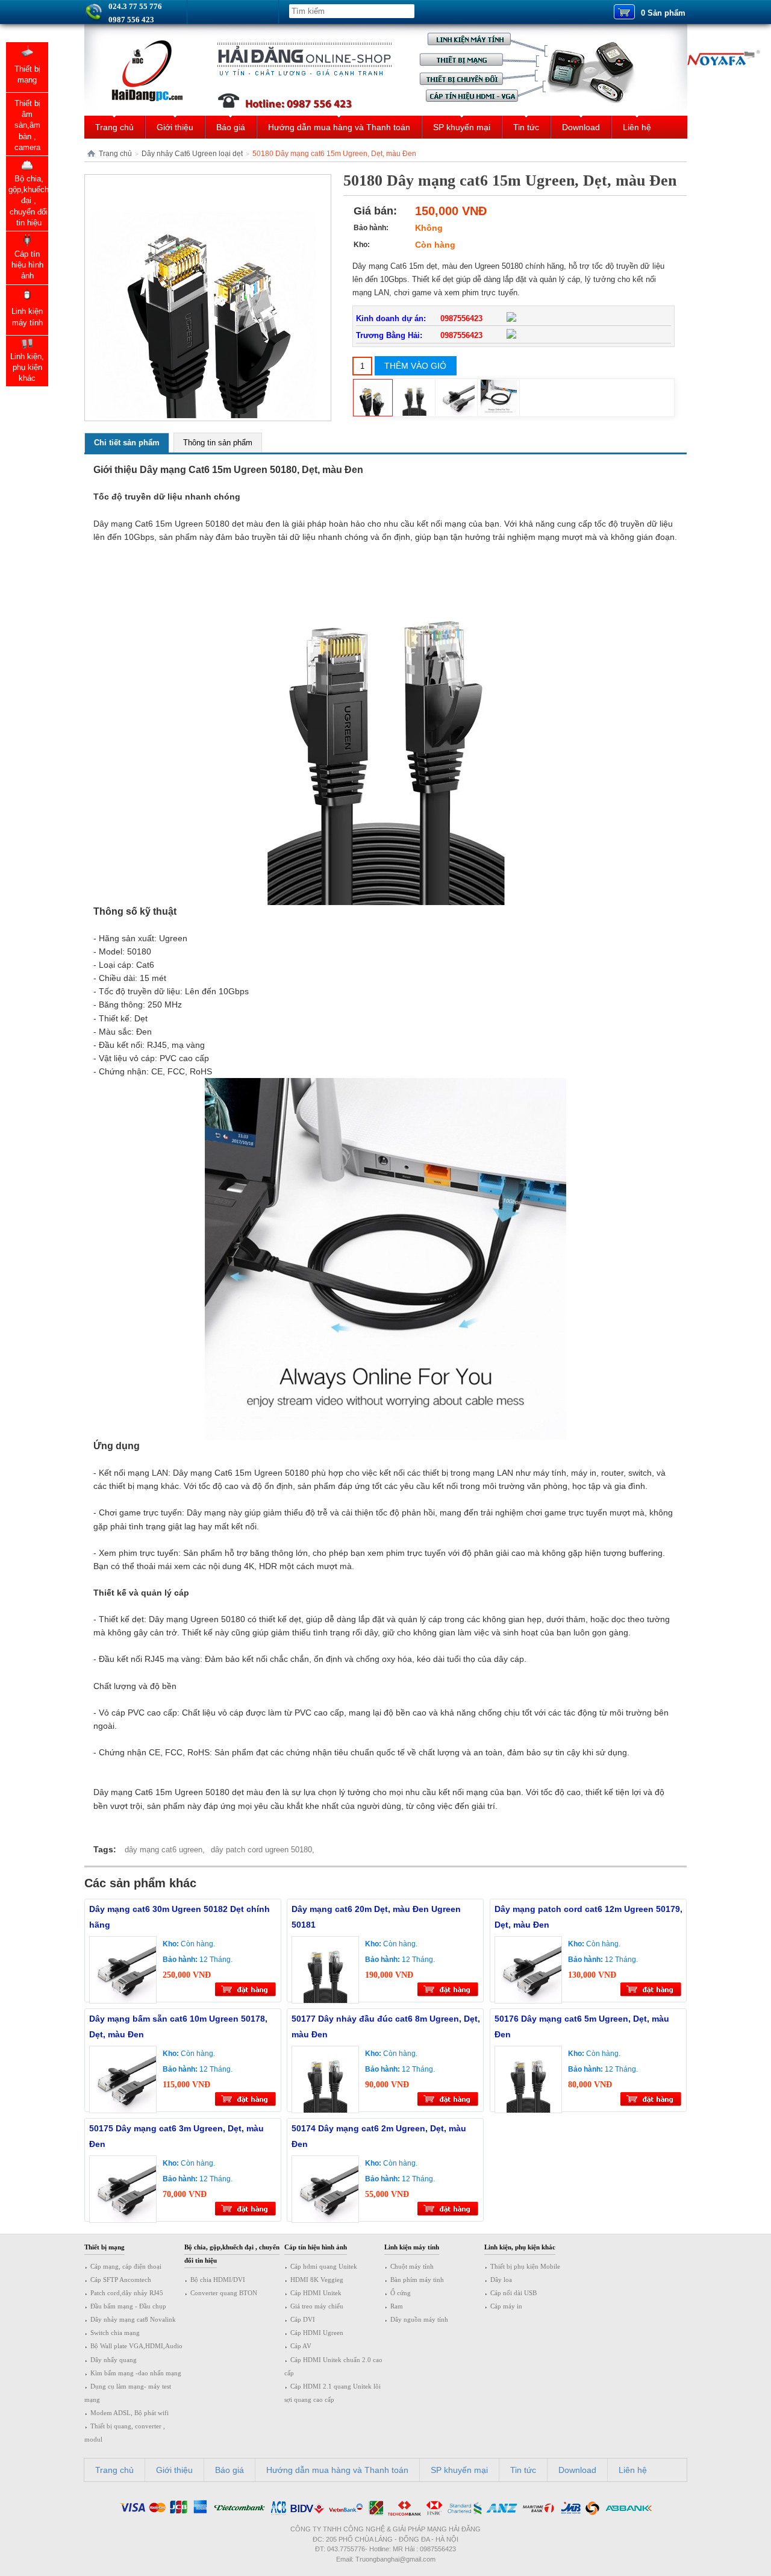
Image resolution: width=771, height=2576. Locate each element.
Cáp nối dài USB (513, 2293)
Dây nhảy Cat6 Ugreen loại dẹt (192, 154)
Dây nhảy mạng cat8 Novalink (133, 2319)
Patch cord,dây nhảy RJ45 (127, 2293)
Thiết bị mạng (105, 2247)
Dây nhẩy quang (114, 2360)
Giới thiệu (175, 127)
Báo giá (231, 127)
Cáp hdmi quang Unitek (324, 2266)
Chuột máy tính (412, 2266)
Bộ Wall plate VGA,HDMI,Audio (136, 2346)
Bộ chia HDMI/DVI (218, 2280)
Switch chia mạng (115, 2333)
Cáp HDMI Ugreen (317, 2333)
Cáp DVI (303, 2319)
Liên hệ (637, 127)
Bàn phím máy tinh (417, 2280)
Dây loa (501, 2280)
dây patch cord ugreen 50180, (263, 1850)
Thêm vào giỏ (415, 366)
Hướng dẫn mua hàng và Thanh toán (339, 127)
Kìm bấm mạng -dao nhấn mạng (136, 2373)
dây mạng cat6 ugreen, (165, 1850)
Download (581, 127)
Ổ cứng (401, 2293)
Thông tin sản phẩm (218, 443)
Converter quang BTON (224, 2293)
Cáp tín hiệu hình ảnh (316, 2247)
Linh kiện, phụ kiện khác (520, 2247)
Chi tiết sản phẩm (127, 443)
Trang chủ (114, 127)
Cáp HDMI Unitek (316, 2293)
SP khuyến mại (462, 127)
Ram (397, 2306)
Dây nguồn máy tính (419, 2319)
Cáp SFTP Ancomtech (121, 2280)
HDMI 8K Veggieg (317, 2280)
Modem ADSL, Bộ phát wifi (130, 2413)
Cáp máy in (506, 2306)
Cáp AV (301, 2346)
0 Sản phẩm (663, 13)
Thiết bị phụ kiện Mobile (525, 2266)
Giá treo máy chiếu (317, 2306)
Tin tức (526, 127)
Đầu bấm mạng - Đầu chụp (128, 2306)
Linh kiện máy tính (412, 2247)
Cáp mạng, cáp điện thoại (126, 2266)
